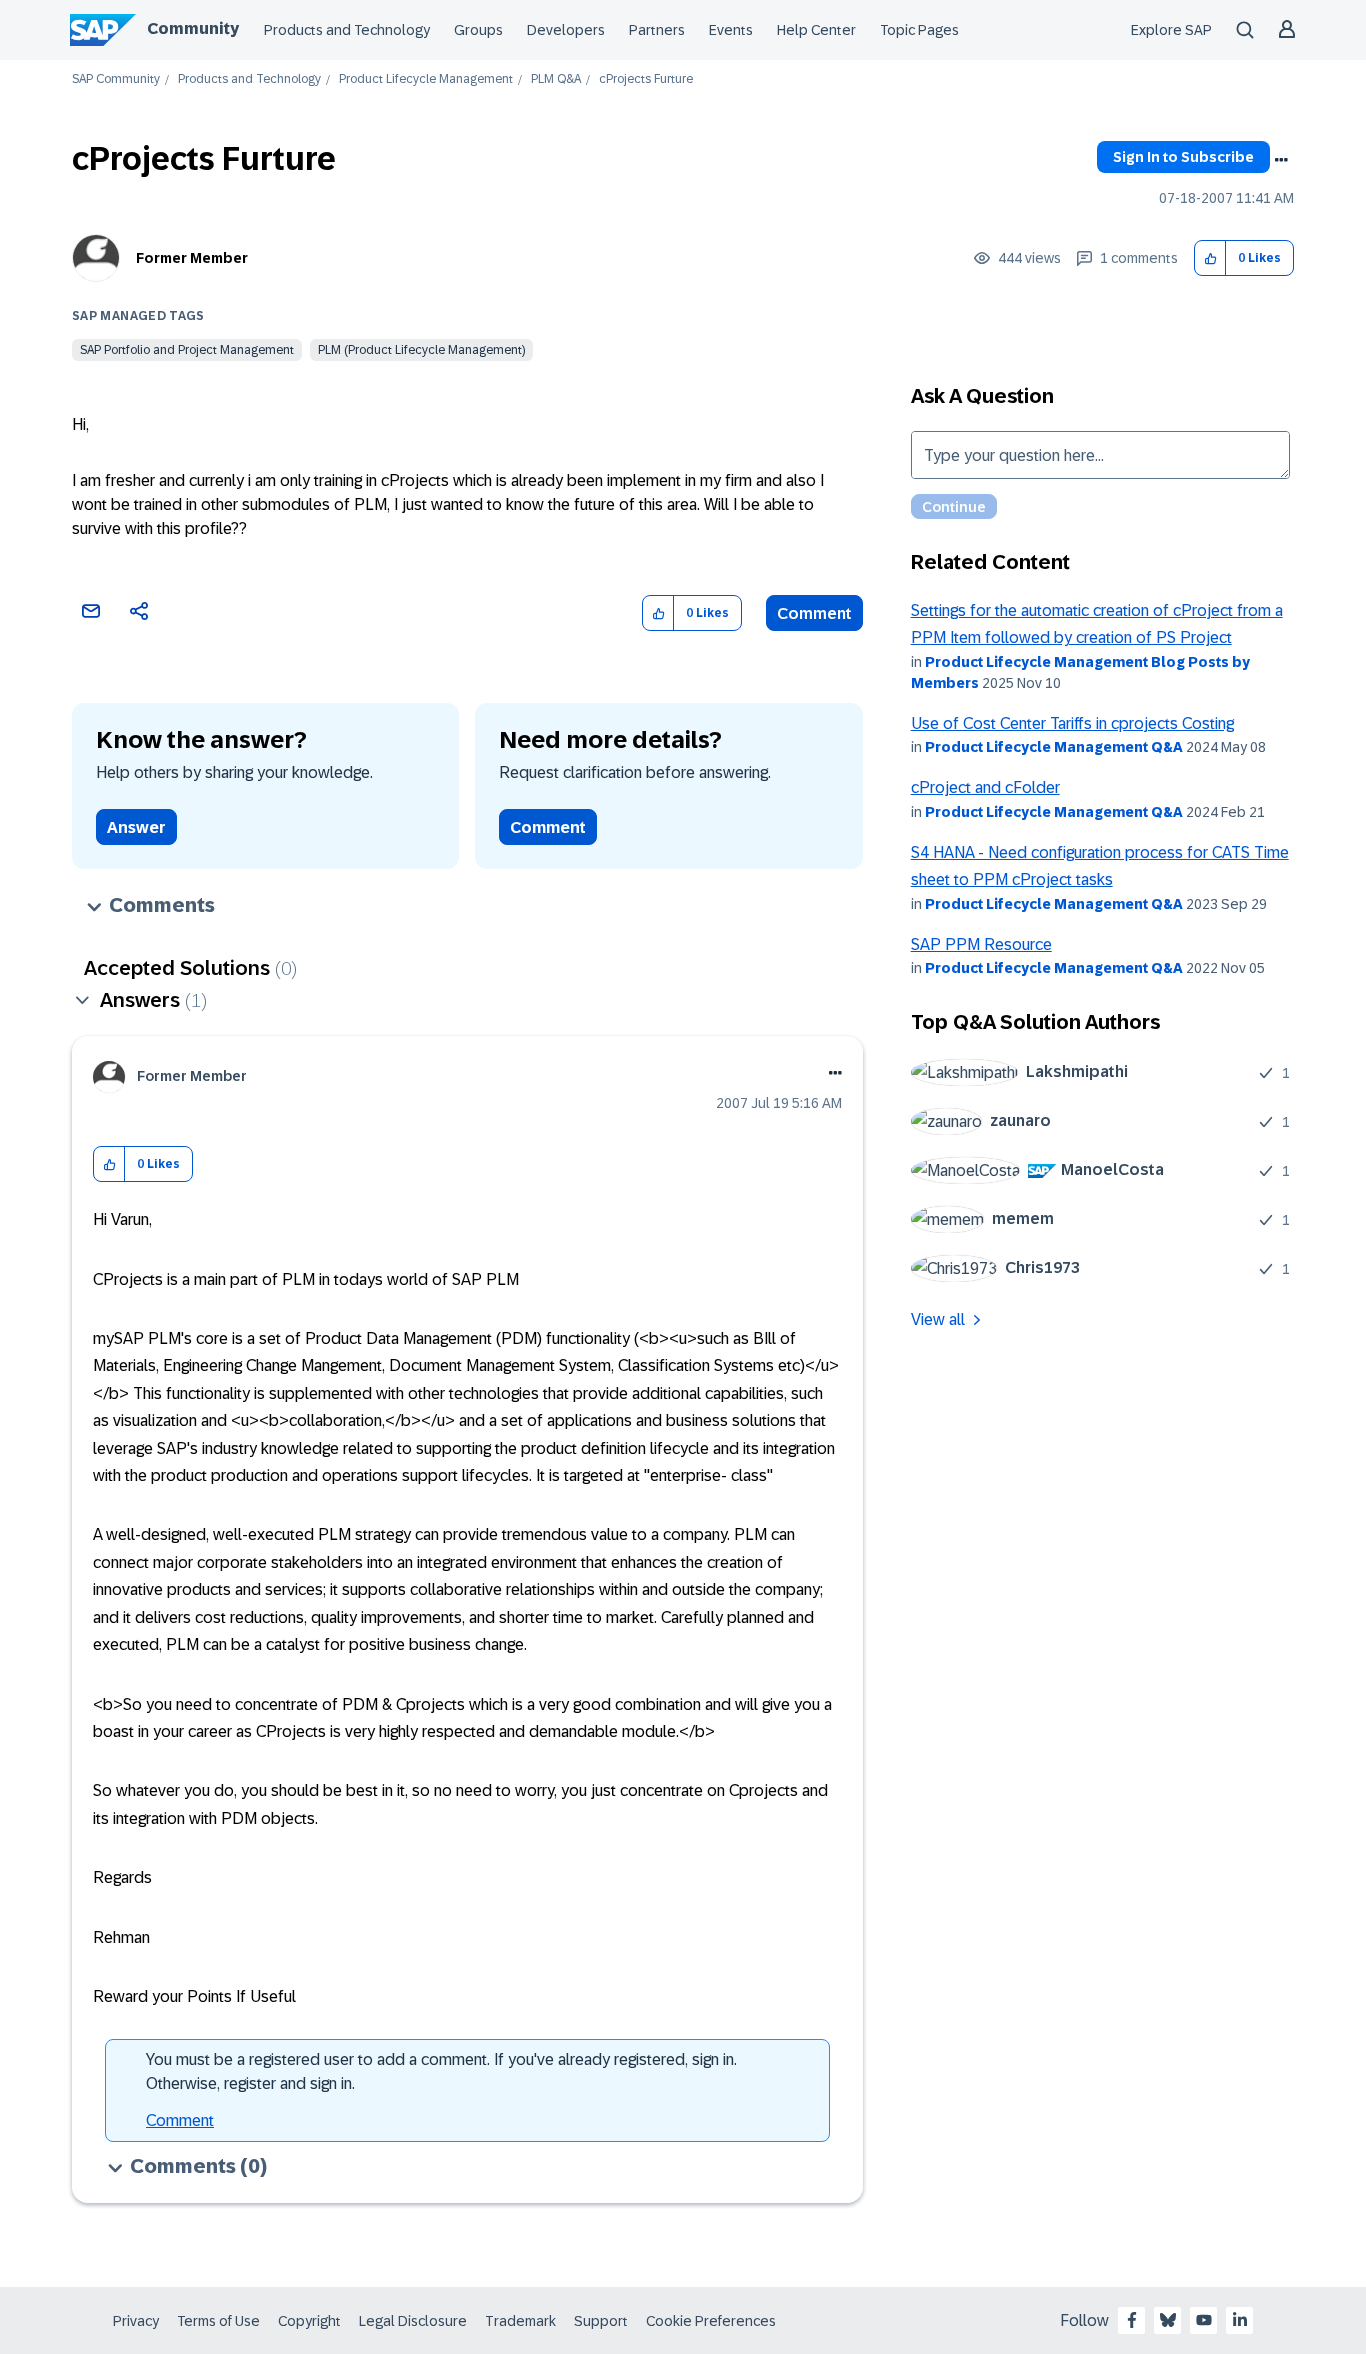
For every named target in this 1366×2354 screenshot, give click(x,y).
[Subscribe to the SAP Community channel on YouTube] (1204, 2320)
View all (938, 1319)
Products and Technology (347, 30)
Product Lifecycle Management (426, 79)
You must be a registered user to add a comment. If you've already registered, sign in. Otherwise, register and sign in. (441, 2071)
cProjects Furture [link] (646, 79)
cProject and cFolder (985, 787)
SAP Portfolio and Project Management (187, 350)
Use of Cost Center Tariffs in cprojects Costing (1072, 723)
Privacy (136, 2321)
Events (731, 30)
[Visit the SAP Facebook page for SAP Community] (1132, 2320)
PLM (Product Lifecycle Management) (421, 350)
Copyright (309, 2321)
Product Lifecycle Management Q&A (1054, 747)
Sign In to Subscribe (1183, 157)
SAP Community (116, 79)
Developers (566, 30)
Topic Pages (919, 30)
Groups (478, 30)
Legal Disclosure (413, 2321)
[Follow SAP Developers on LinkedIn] (1240, 2320)
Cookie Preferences (711, 2321)
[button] (1210, 258)
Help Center (816, 30)
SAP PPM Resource (981, 944)
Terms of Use (218, 2321)
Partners (657, 30)
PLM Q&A (556, 79)
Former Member (192, 258)
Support (601, 2321)
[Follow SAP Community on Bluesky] (1168, 2320)
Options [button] (1281, 160)
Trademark (520, 2321)
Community (193, 28)
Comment (814, 613)
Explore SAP (1171, 30)
